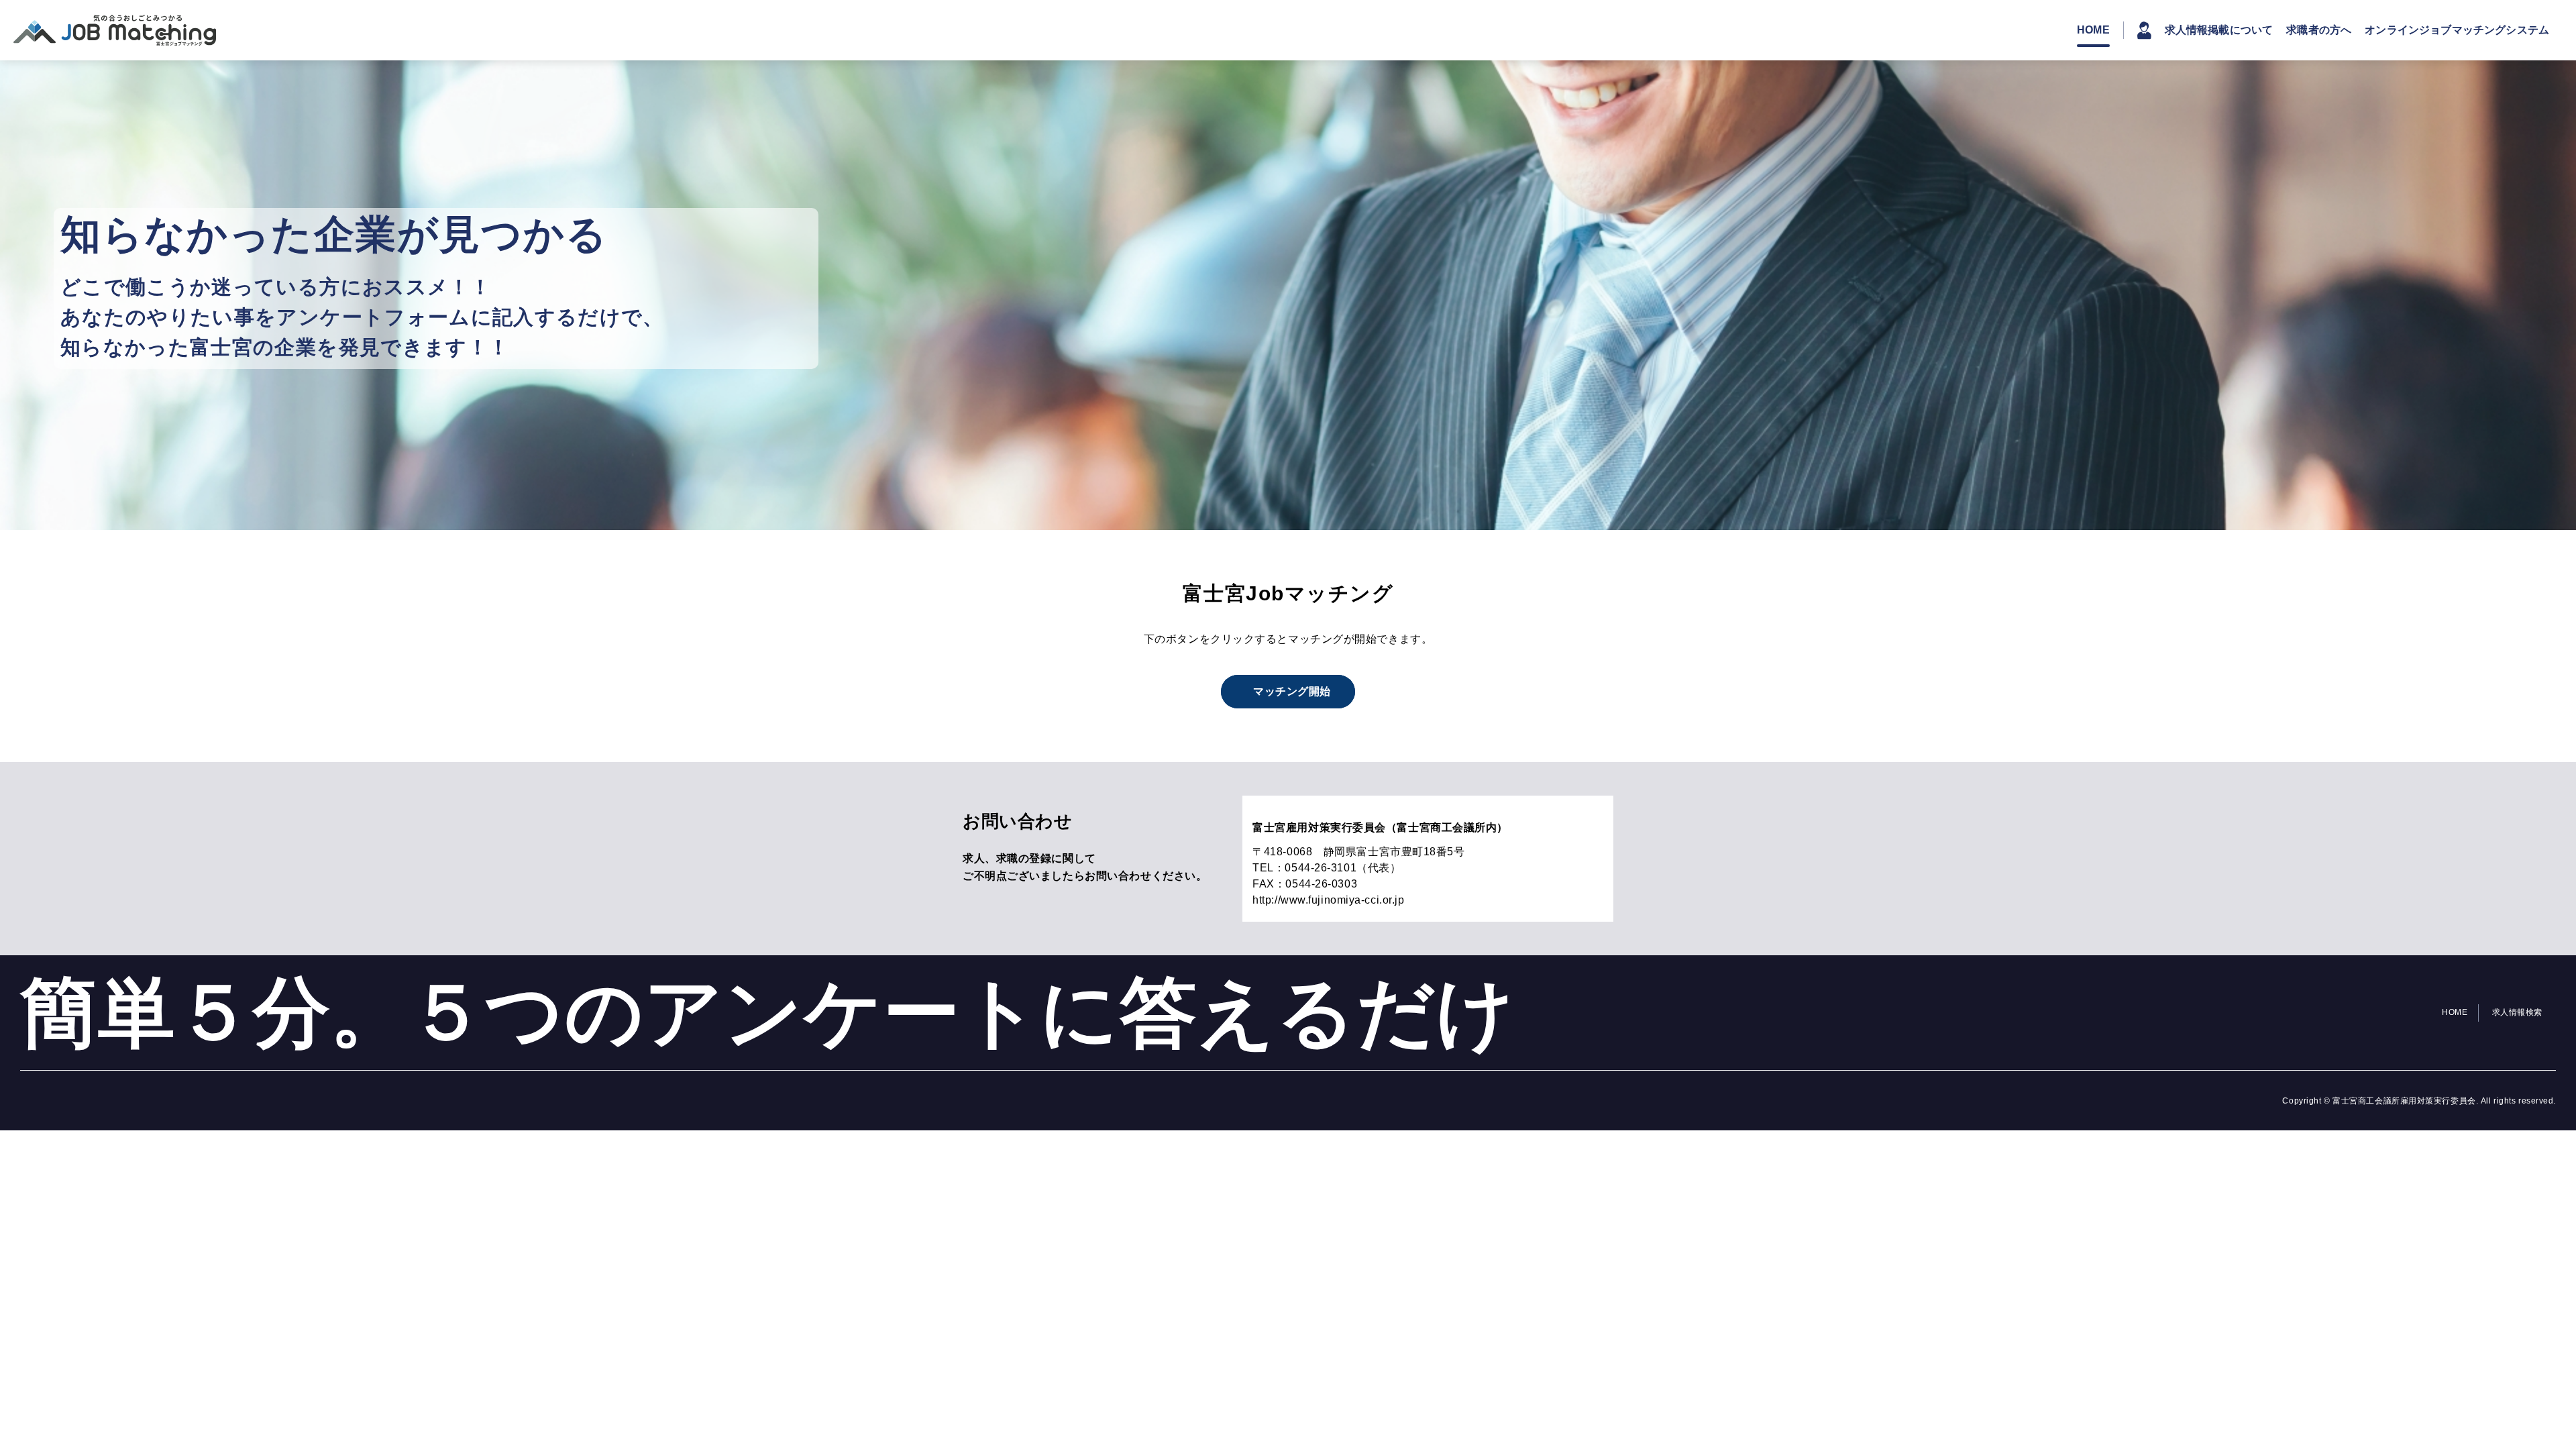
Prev (17, 295)
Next (2559, 295)
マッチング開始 (1292, 691)
